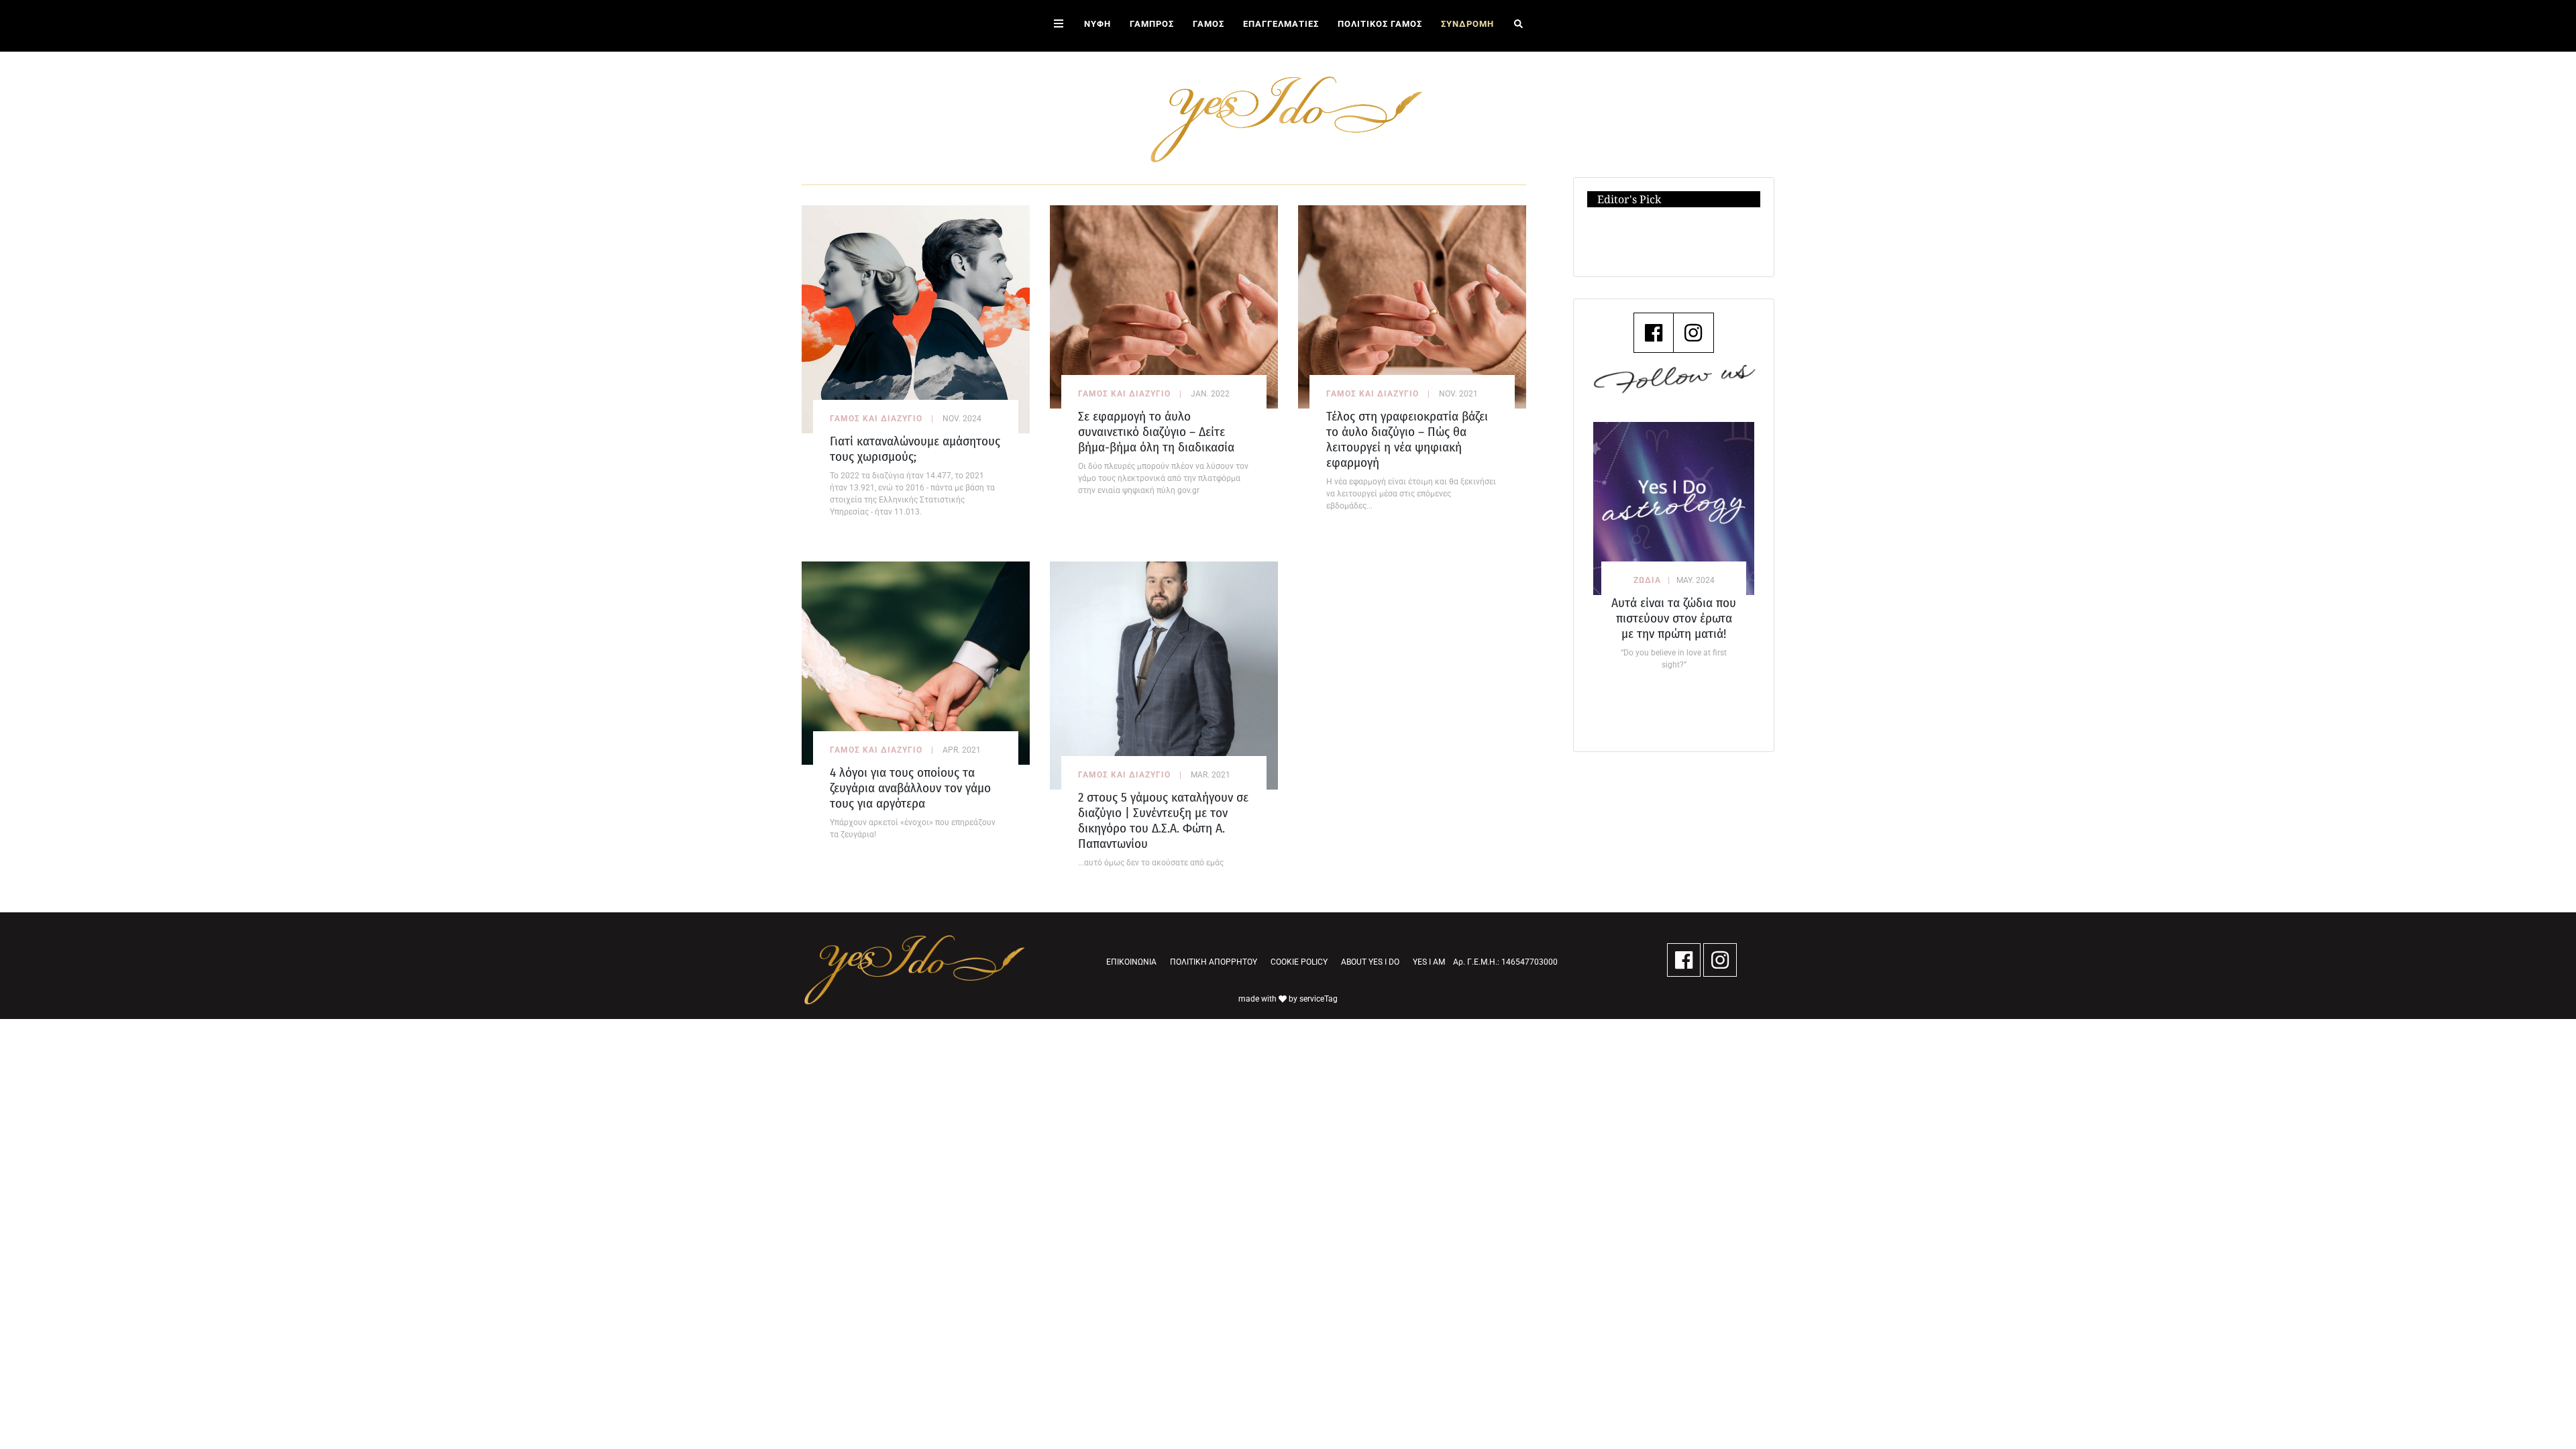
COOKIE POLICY (1299, 962)
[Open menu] (1059, 26)
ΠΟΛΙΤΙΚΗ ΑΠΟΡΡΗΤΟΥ (1214, 962)
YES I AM (1429, 962)
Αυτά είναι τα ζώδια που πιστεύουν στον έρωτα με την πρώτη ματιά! (1674, 618)
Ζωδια (1647, 580)
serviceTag (1319, 999)
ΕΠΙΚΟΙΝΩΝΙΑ (1131, 962)
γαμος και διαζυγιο (876, 419)
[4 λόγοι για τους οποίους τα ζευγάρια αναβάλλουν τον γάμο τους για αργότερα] (916, 662)
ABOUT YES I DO (1370, 962)
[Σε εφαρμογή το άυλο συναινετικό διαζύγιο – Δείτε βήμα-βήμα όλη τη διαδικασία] (1164, 306)
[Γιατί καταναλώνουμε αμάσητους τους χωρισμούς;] (916, 318)
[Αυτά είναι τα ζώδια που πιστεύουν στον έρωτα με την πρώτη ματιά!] (1674, 508)
